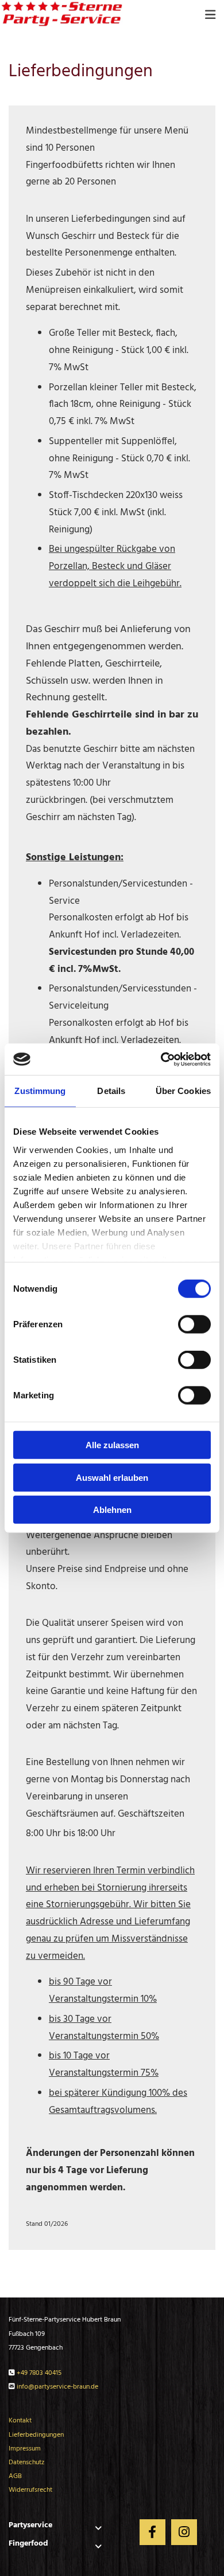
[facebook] (152, 2532)
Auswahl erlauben (112, 1477)
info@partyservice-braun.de (57, 2387)
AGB (15, 2476)
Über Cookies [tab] (183, 1091)
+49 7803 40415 (39, 2373)
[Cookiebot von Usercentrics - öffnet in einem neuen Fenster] (161, 1059)
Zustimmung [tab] (40, 1091)
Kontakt (20, 2421)
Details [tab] (111, 1091)
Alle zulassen (112, 1445)
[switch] (194, 1324)
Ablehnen (112, 1510)
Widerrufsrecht (30, 2490)
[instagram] (184, 2532)
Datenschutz (26, 2463)
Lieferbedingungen (36, 2435)
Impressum (25, 2449)
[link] (98, 2528)
